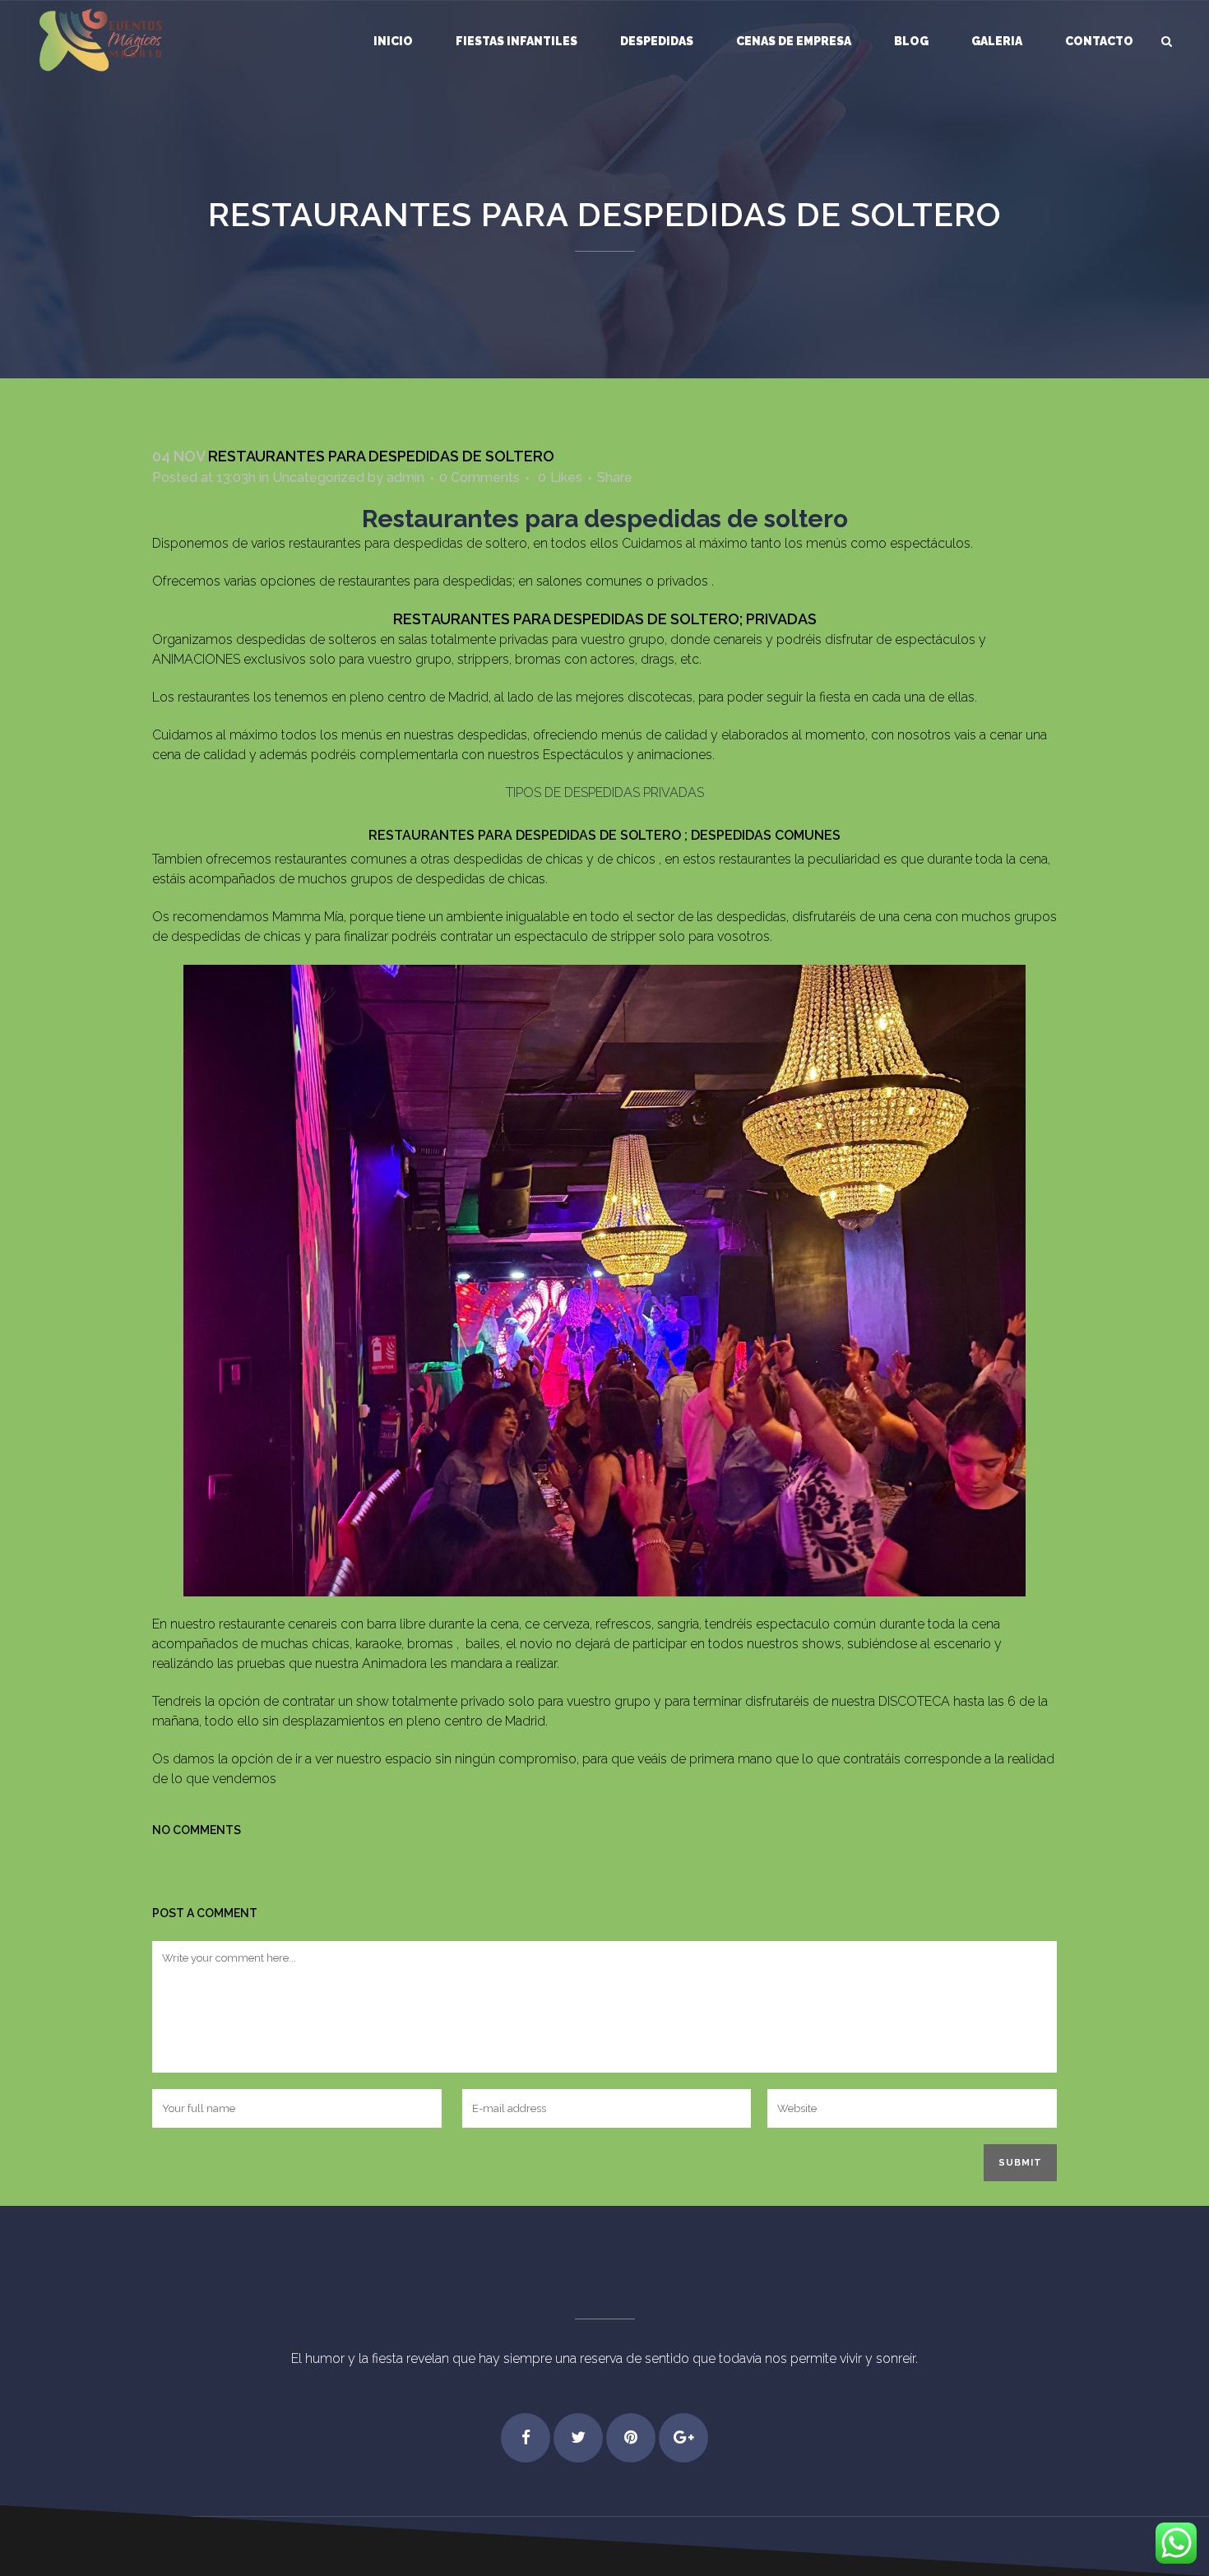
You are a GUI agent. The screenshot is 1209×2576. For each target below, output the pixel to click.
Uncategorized (318, 477)
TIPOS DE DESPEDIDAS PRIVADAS (605, 792)
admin (405, 477)
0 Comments (479, 477)
